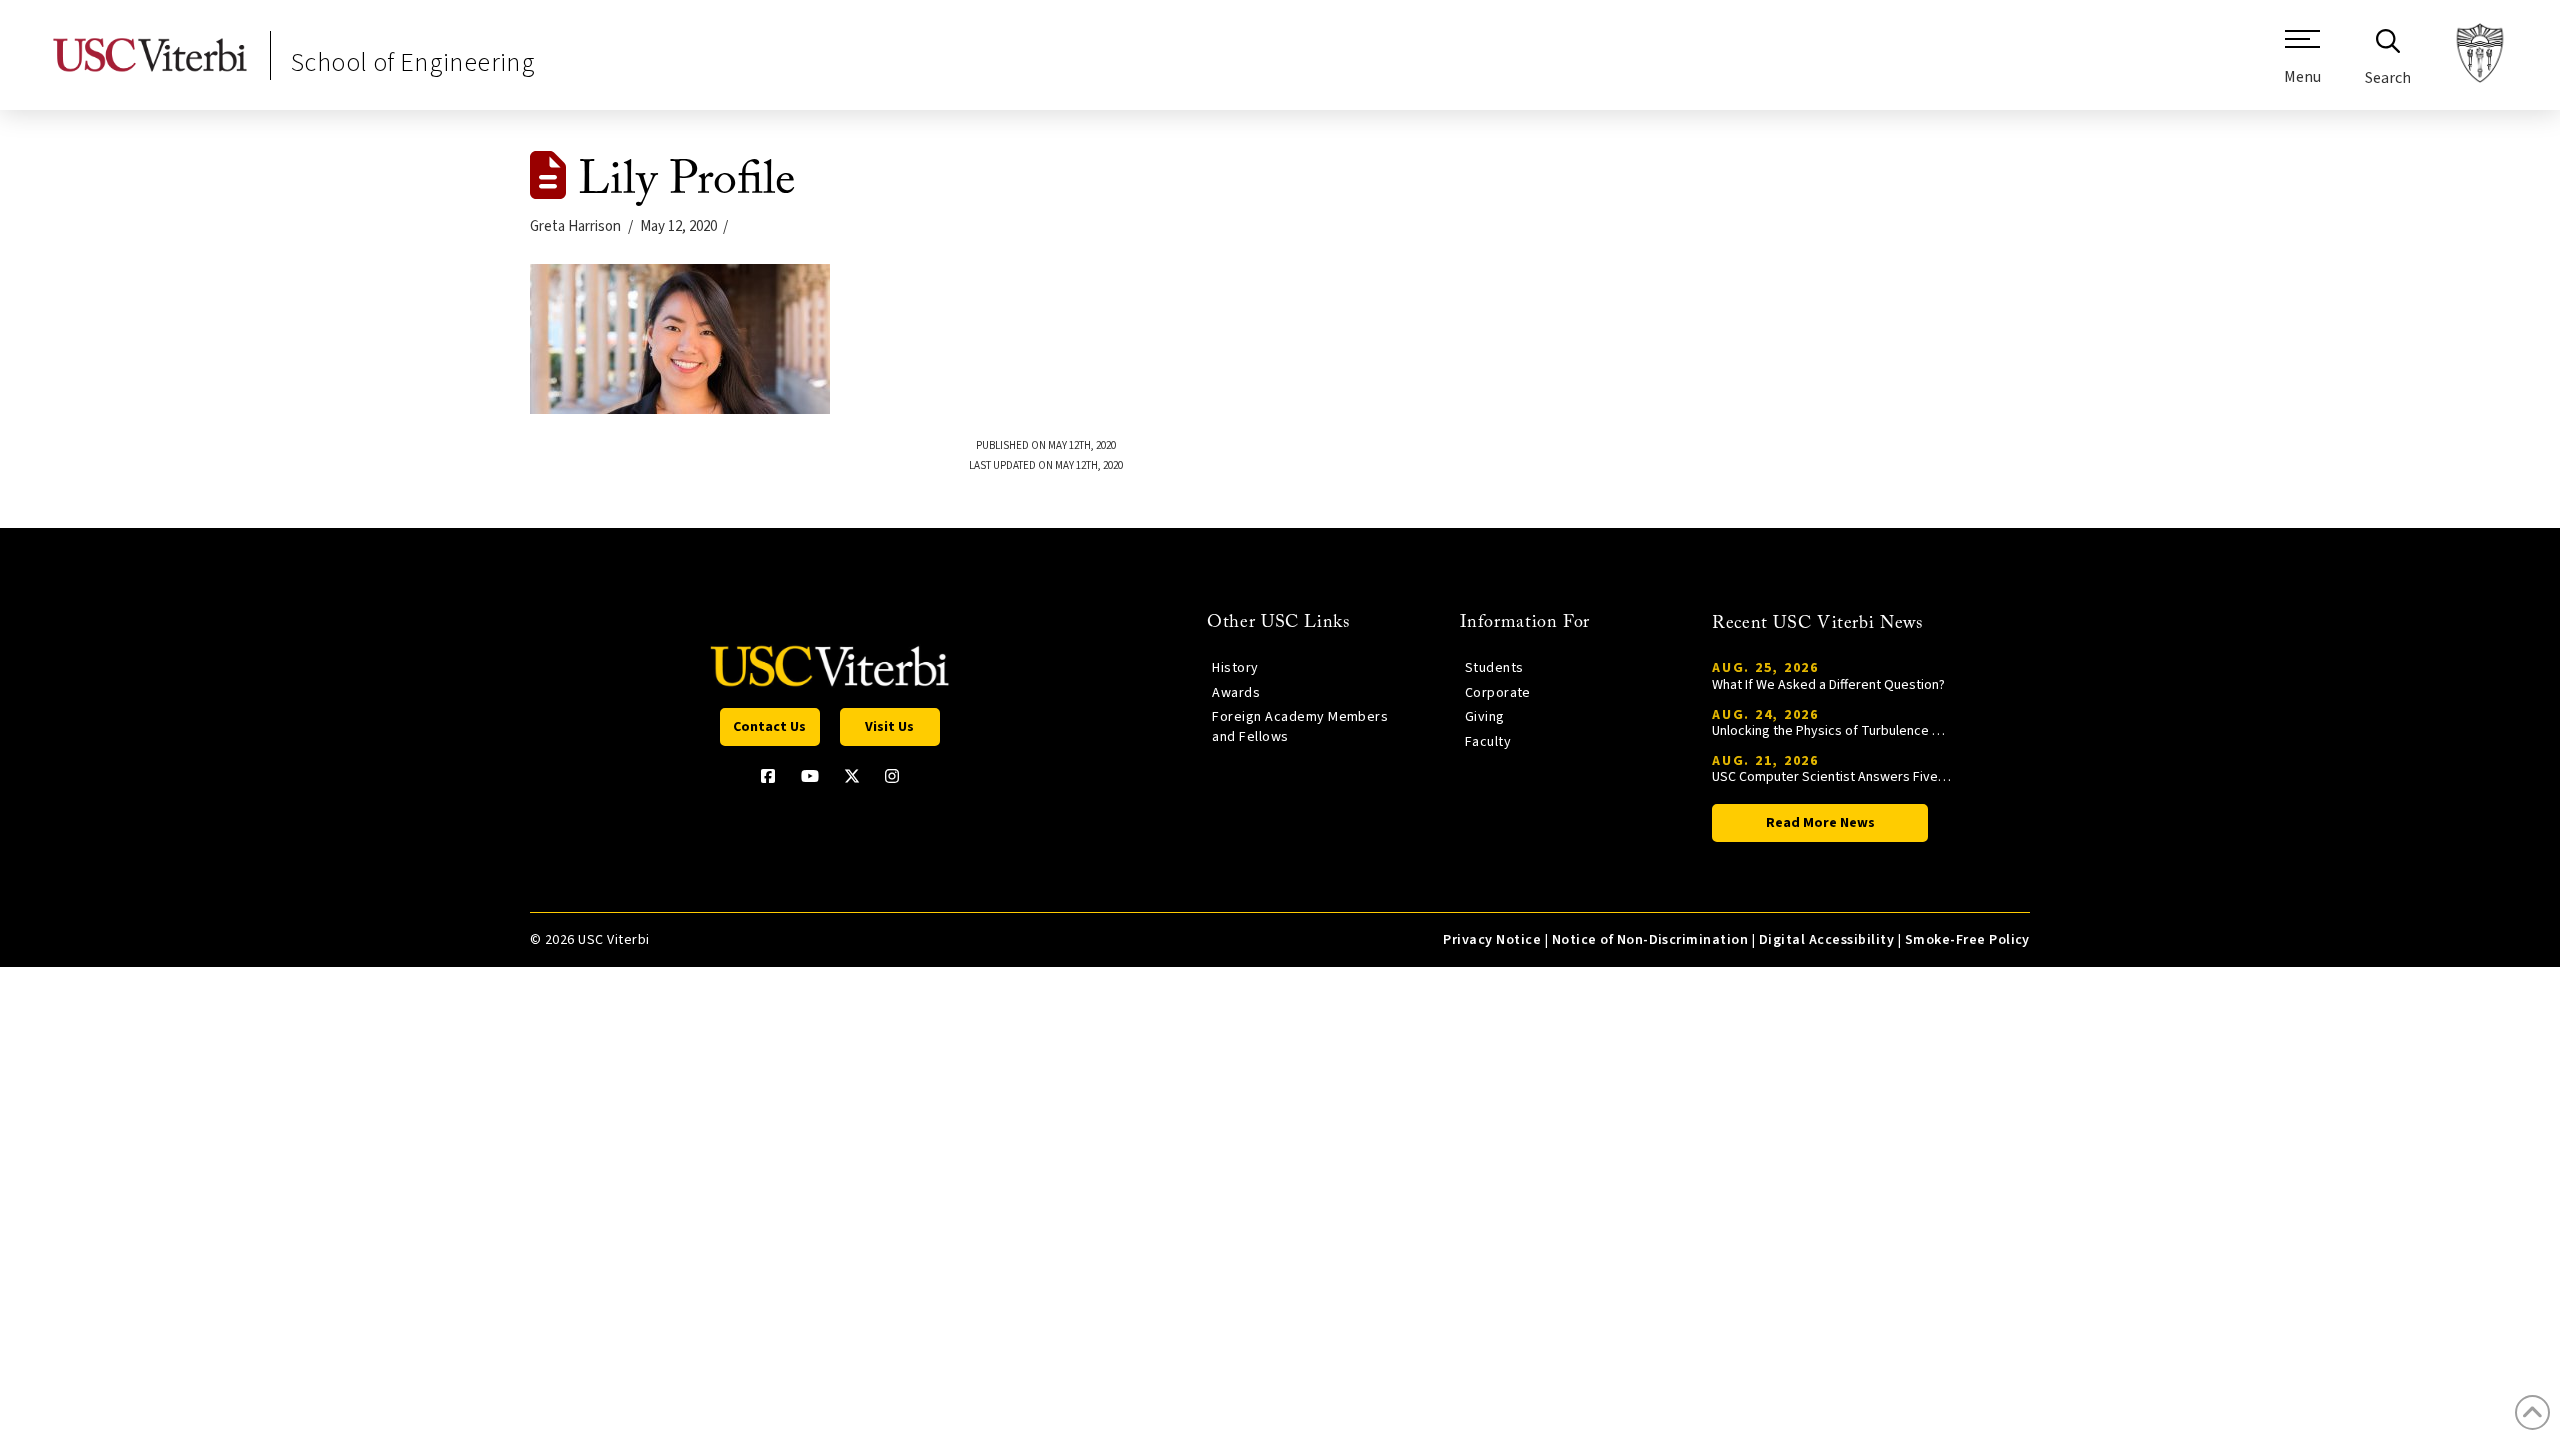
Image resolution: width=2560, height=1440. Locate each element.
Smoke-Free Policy (1967, 940)
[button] (2302, 65)
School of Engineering (413, 62)
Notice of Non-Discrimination (1650, 940)
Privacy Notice (1492, 940)
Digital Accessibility (1826, 940)
